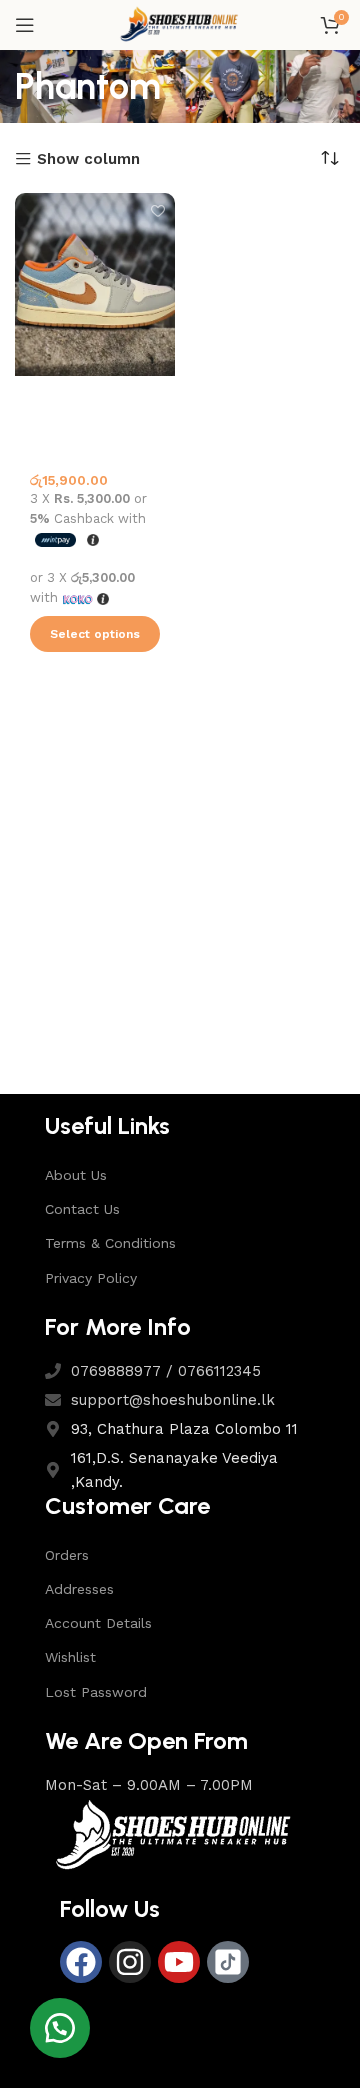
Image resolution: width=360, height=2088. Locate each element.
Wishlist (70, 1657)
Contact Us (82, 1209)
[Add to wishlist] (157, 210)
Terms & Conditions (110, 1243)
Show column (88, 159)
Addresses (79, 1589)
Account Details (98, 1623)
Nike (43, 417)
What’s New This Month (82, 444)
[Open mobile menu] (25, 25)
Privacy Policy (91, 1278)
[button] (60, 2028)
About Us (76, 1175)
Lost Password (96, 1692)
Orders (67, 1555)
